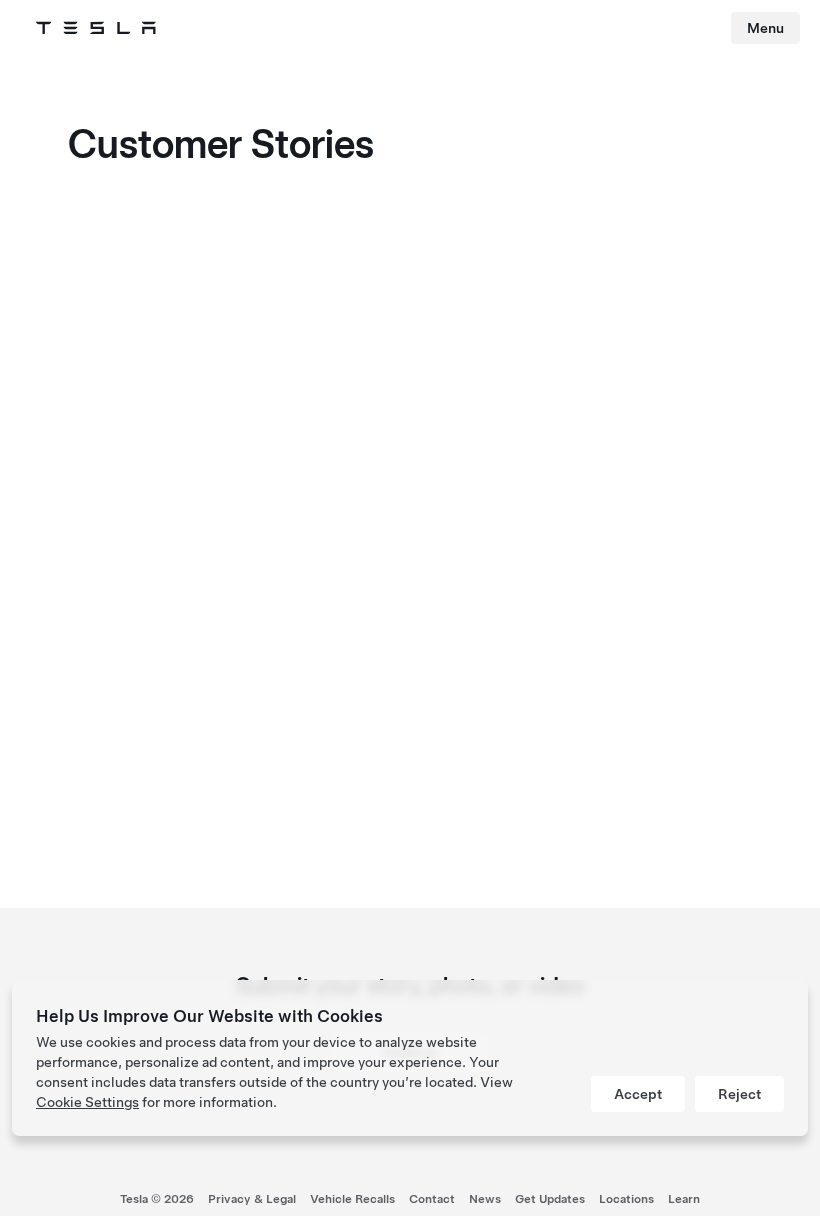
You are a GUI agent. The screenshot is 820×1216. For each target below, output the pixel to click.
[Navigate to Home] (96, 28)
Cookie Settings (87, 1102)
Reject (739, 1094)
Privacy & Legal (252, 1199)
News (485, 1199)
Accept (638, 1094)
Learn (684, 1199)
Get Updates (550, 1199)
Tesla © (157, 1199)
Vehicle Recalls (352, 1199)
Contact (432, 1199)
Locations (626, 1199)
